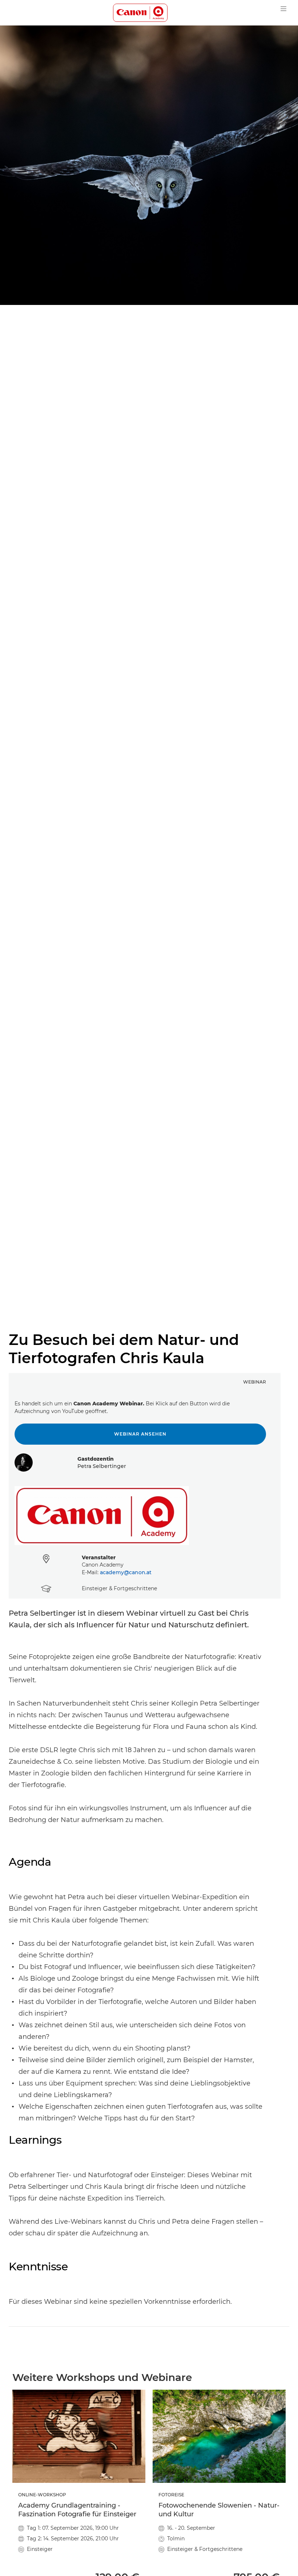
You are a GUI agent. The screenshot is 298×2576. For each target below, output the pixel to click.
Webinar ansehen (140, 1434)
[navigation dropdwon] (283, 9)
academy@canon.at (126, 1572)
